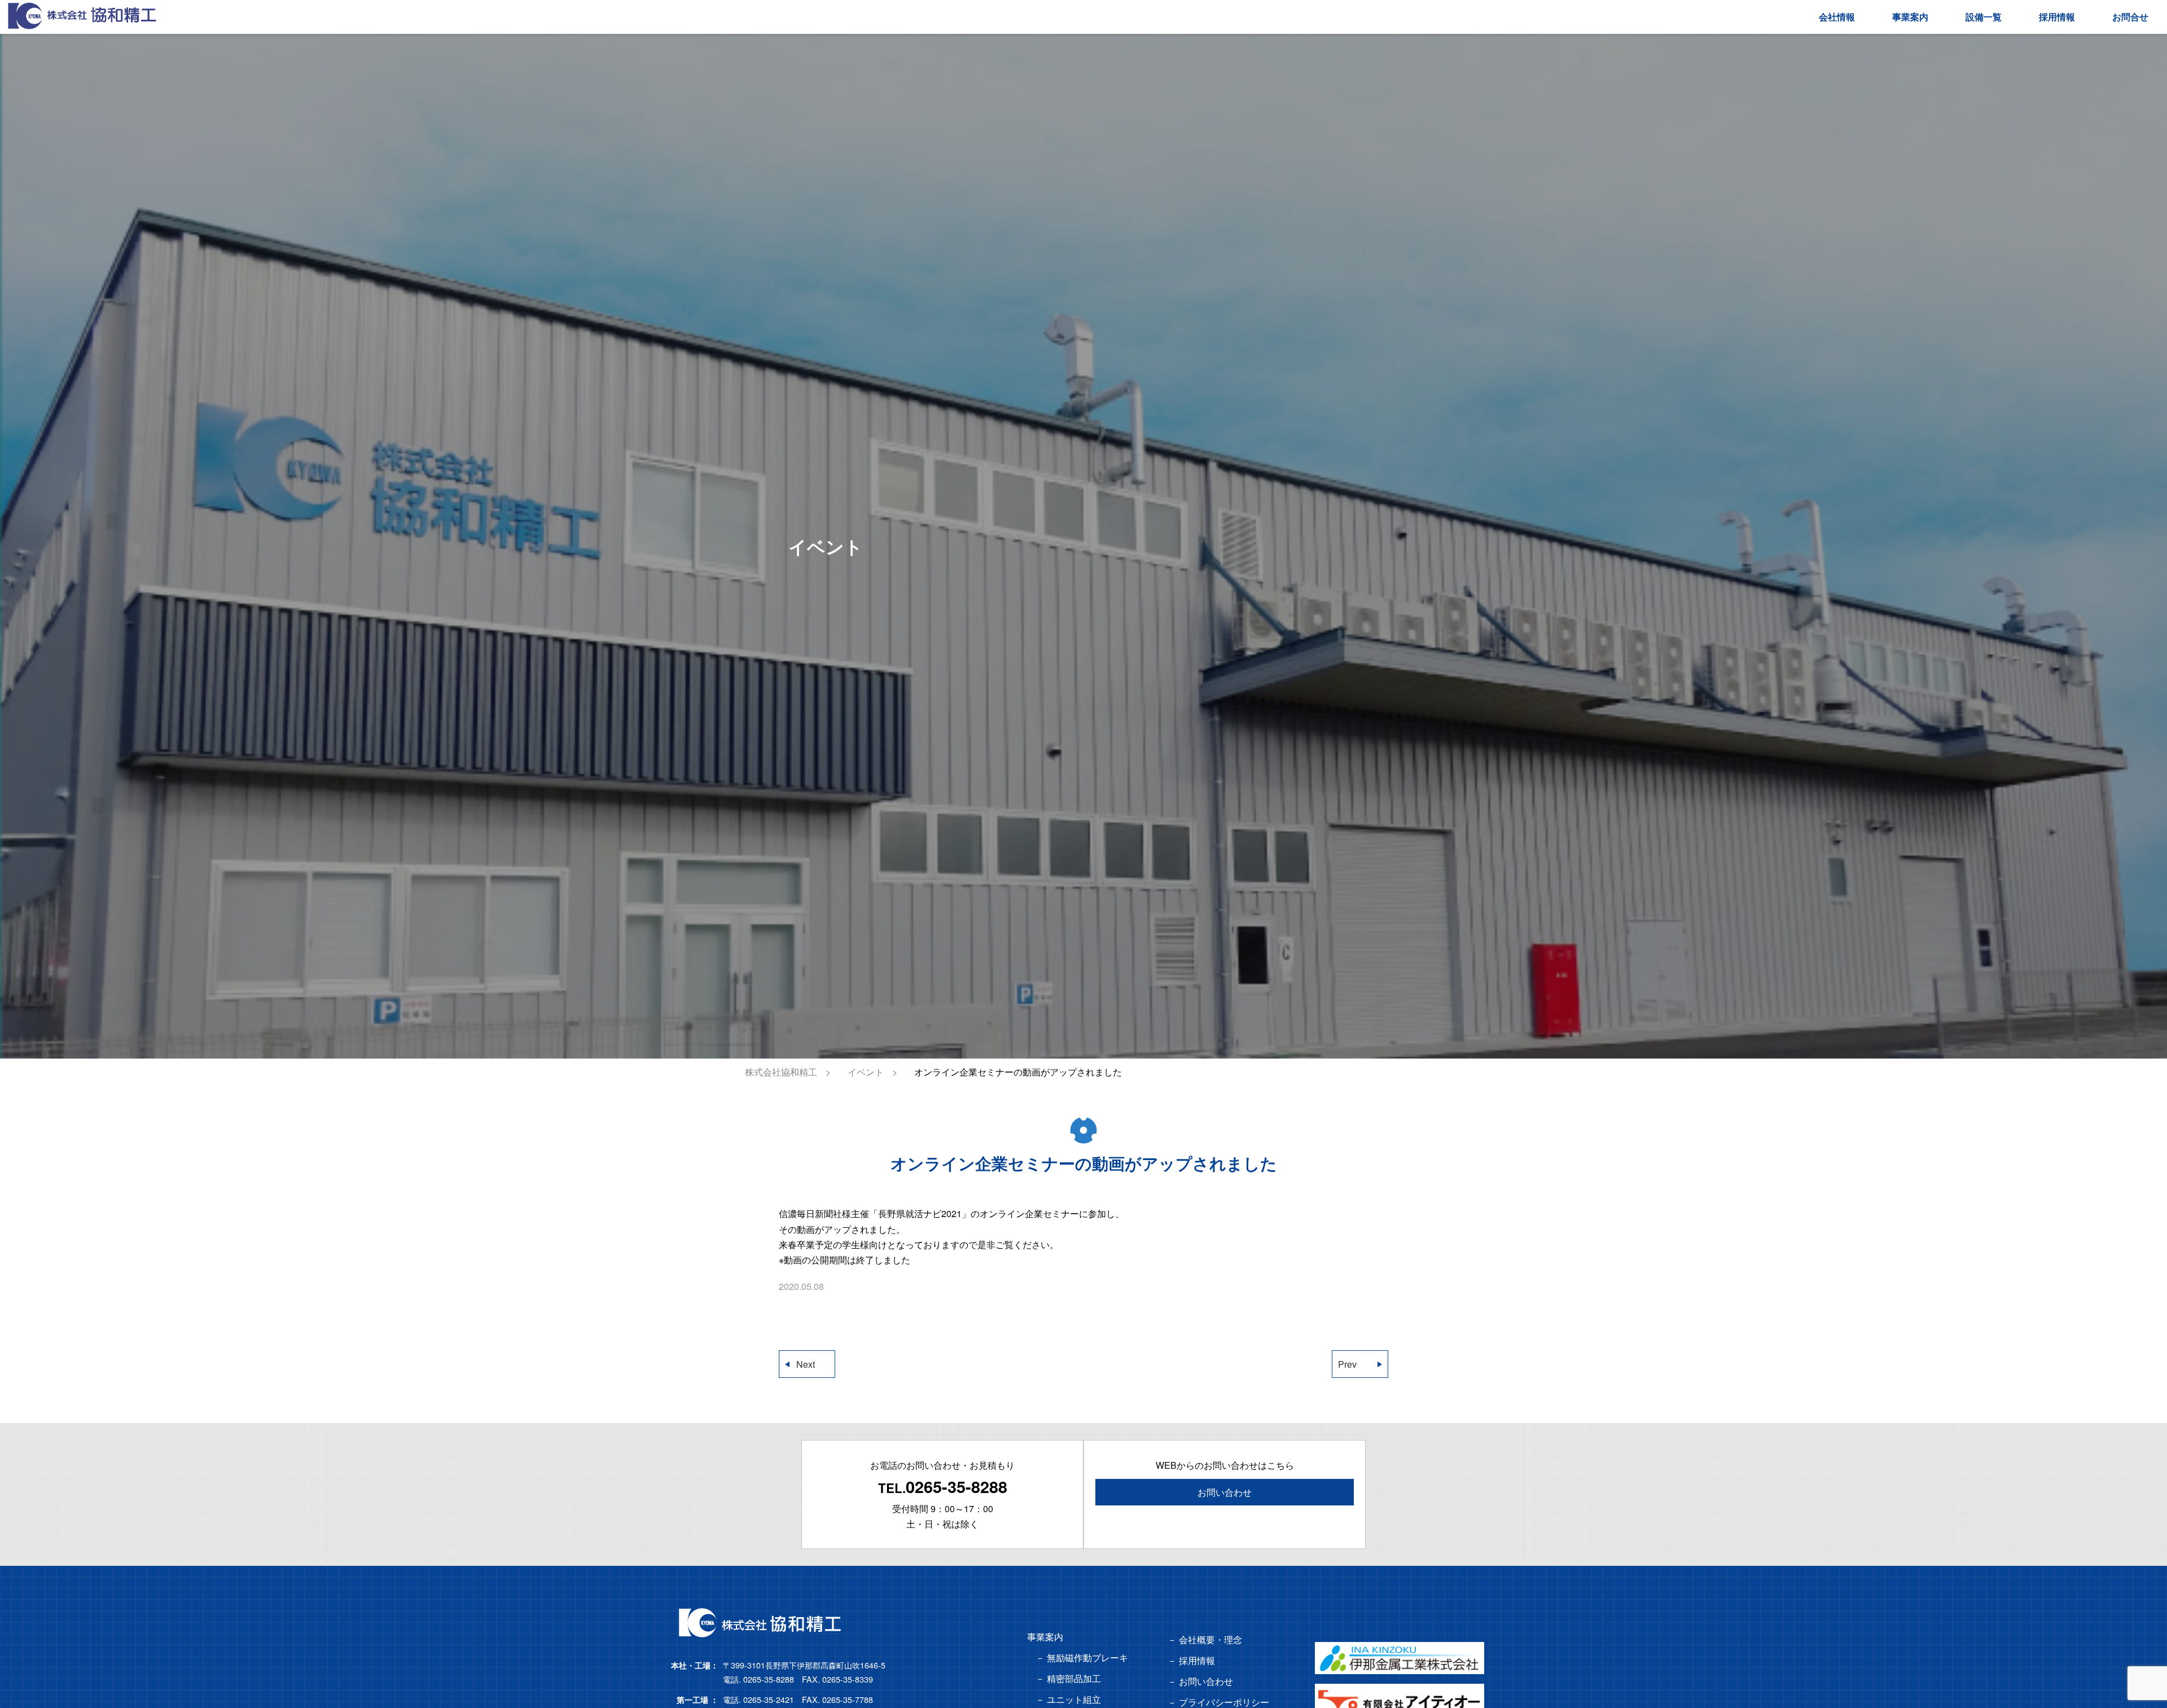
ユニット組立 (1074, 1699)
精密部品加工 (1074, 1678)
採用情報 (2057, 17)
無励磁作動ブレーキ (1087, 1657)
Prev (1347, 1364)
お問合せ (2130, 17)
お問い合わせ (1225, 1492)
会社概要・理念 (1210, 1639)
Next (806, 1364)
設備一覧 (1984, 17)
